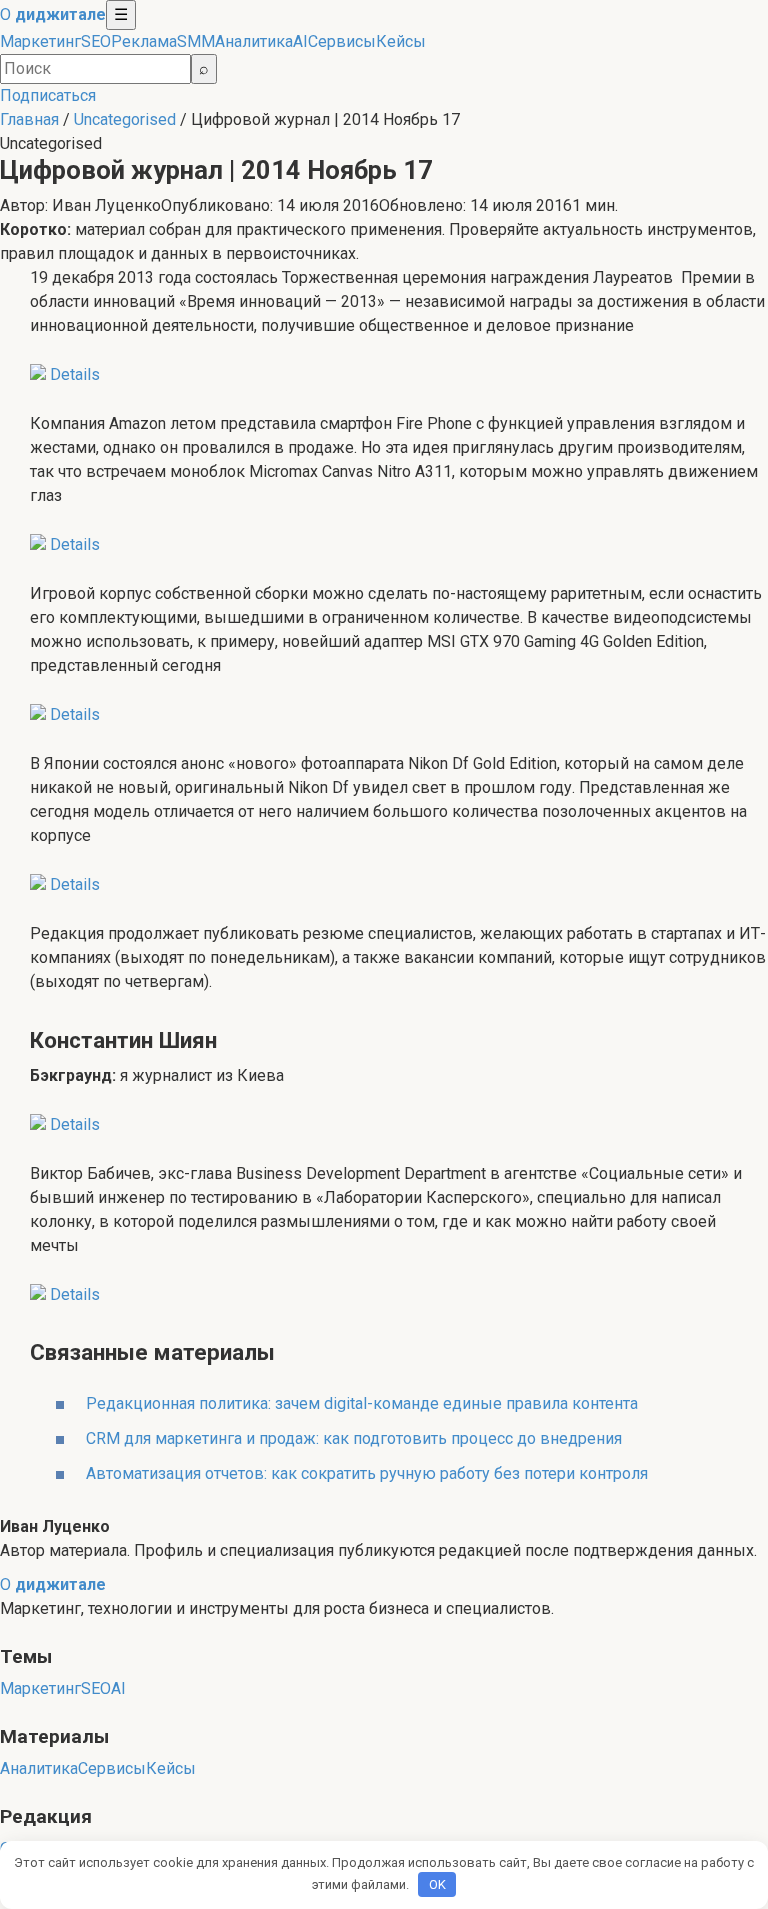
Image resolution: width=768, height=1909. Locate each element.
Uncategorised (125, 119)
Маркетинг (40, 41)
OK (437, 1884)
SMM (196, 41)
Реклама (144, 41)
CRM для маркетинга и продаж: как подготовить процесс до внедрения (354, 1438)
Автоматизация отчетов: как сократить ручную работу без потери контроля (367, 1473)
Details (75, 374)
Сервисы (342, 41)
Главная (29, 119)
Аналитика (254, 41)
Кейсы (401, 41)
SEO (96, 41)
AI (300, 41)
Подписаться (48, 95)
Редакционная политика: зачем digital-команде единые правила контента (362, 1403)
